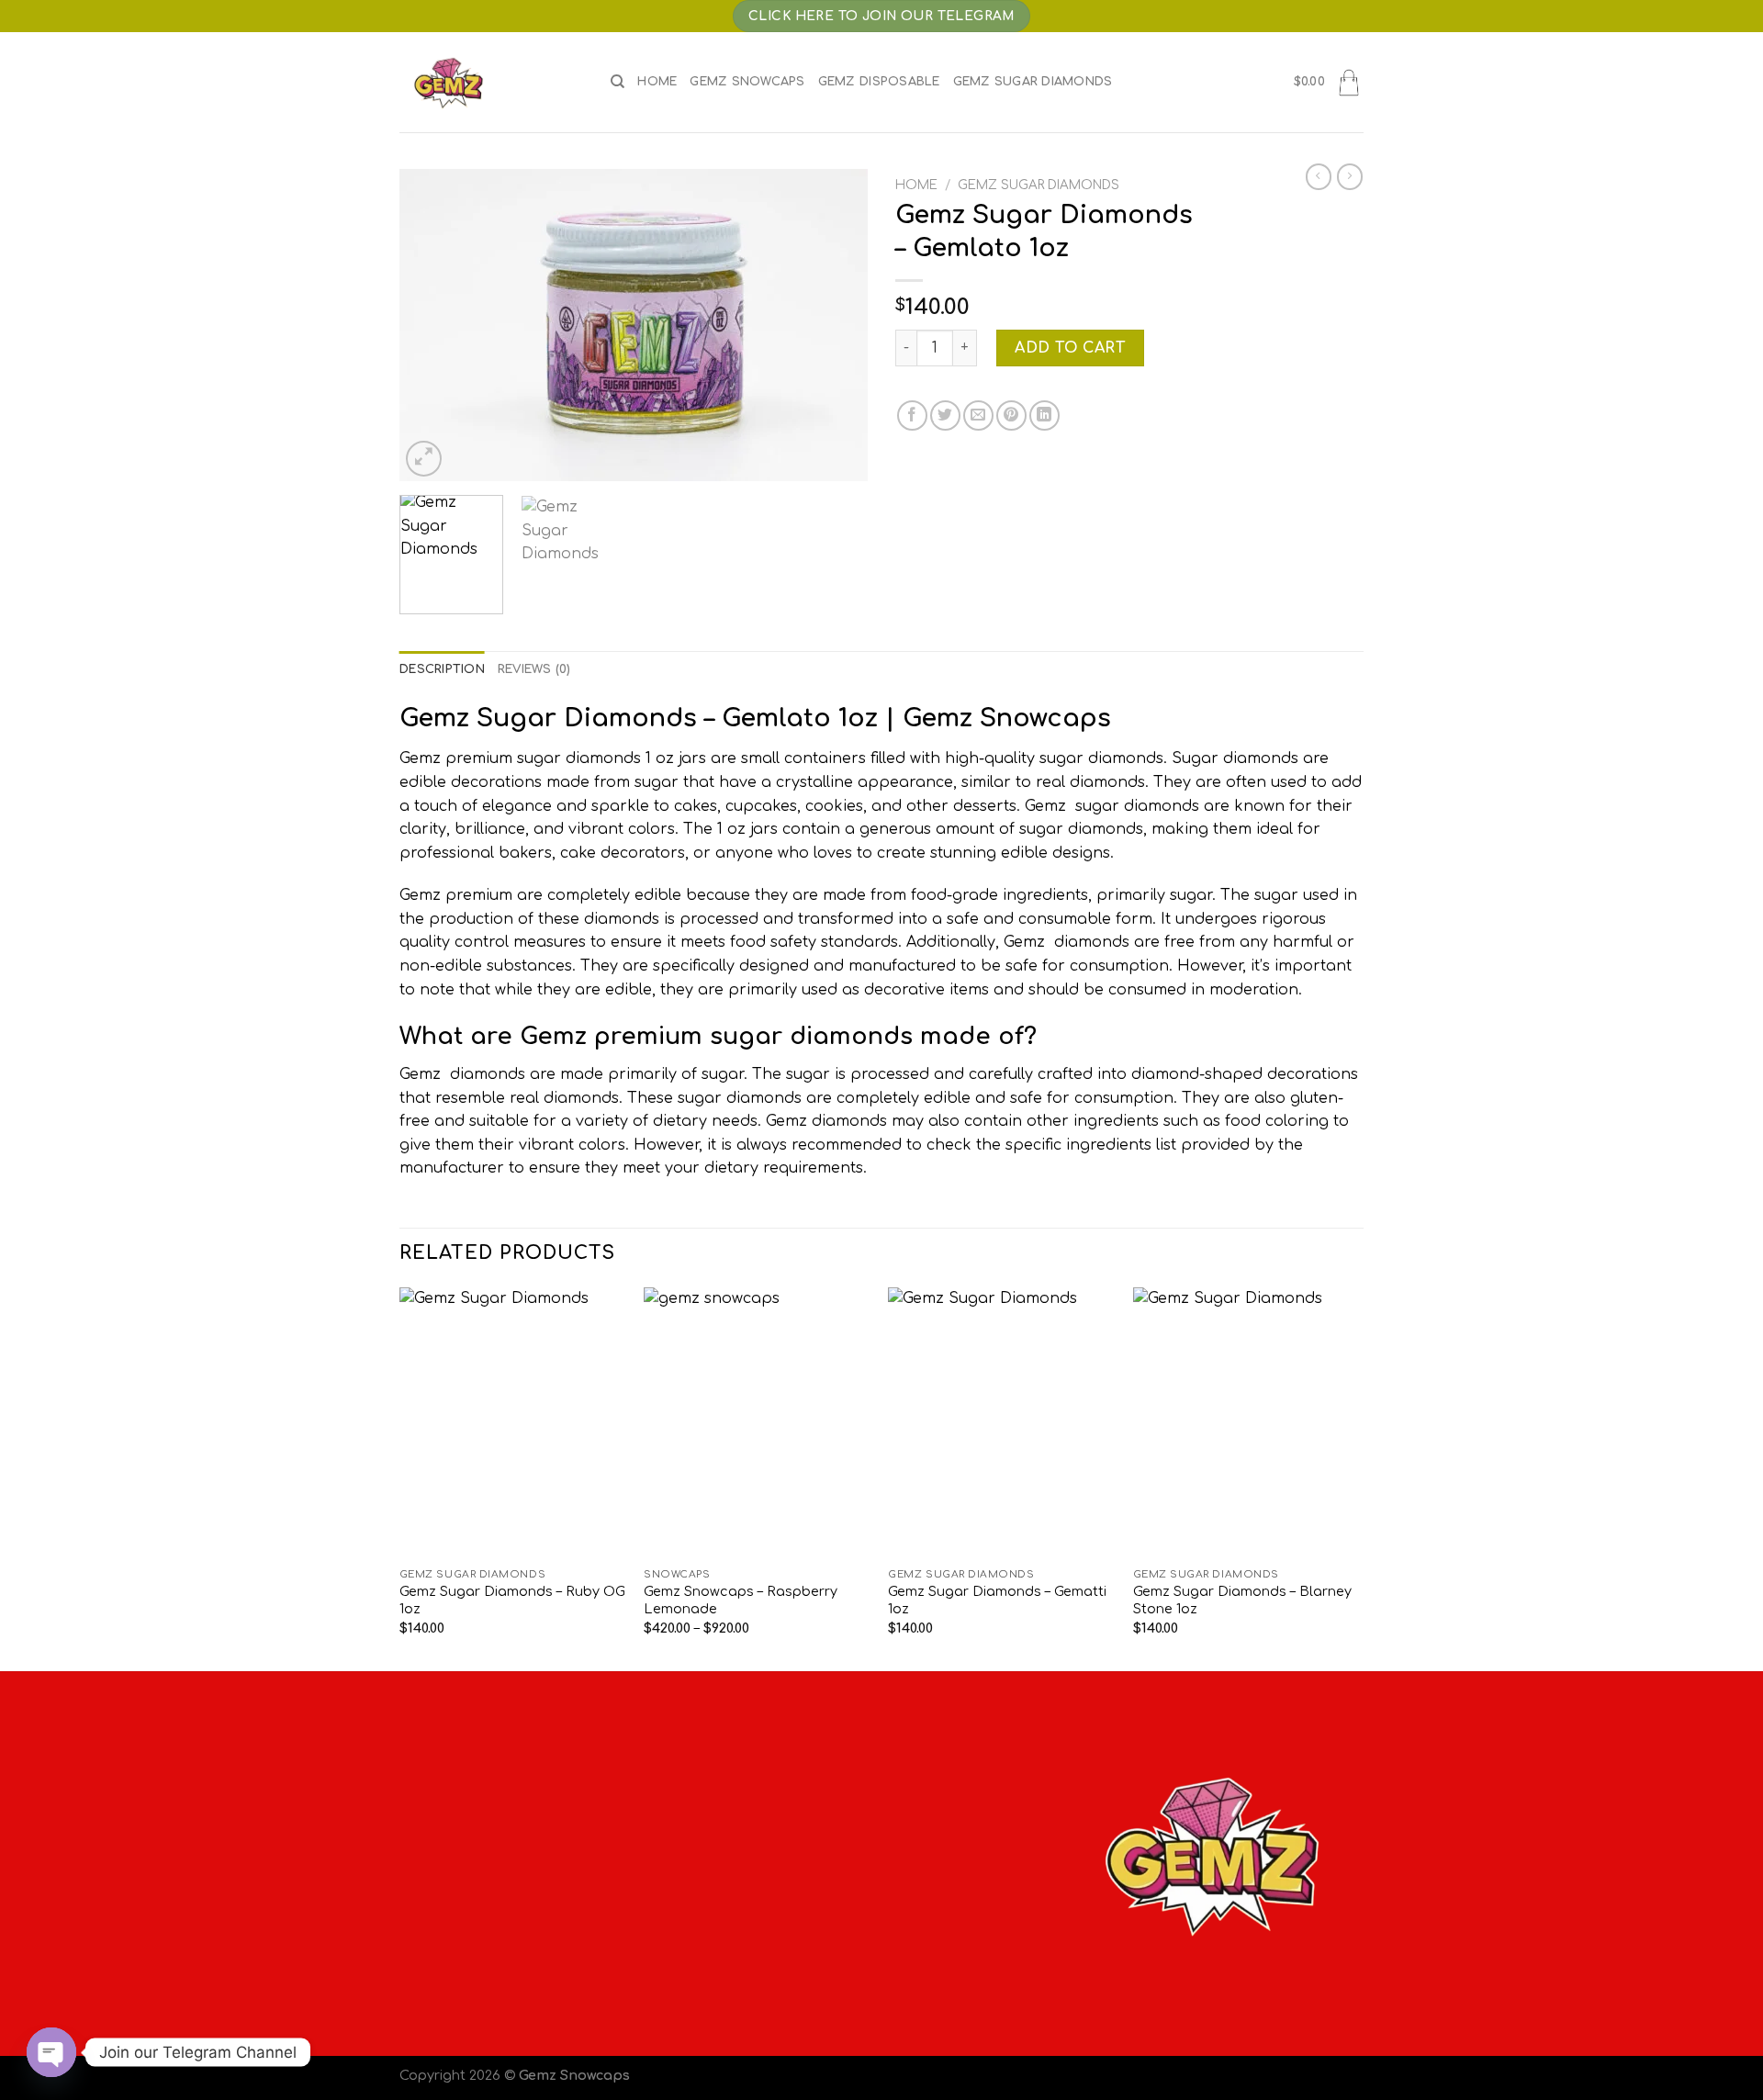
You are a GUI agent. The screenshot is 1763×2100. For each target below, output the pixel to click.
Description (442, 669)
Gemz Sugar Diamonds (1033, 82)
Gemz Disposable (879, 82)
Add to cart (1070, 348)
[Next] (836, 325)
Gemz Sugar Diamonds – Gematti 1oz (997, 1600)
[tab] (442, 669)
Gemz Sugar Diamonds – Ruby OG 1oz (512, 1600)
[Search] (618, 82)
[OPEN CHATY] (51, 2052)
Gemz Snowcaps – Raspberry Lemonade (741, 1600)
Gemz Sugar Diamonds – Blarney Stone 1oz (1242, 1600)
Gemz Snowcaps (747, 82)
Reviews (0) (534, 669)
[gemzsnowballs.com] (491, 82)
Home (657, 82)
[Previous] (432, 325)
